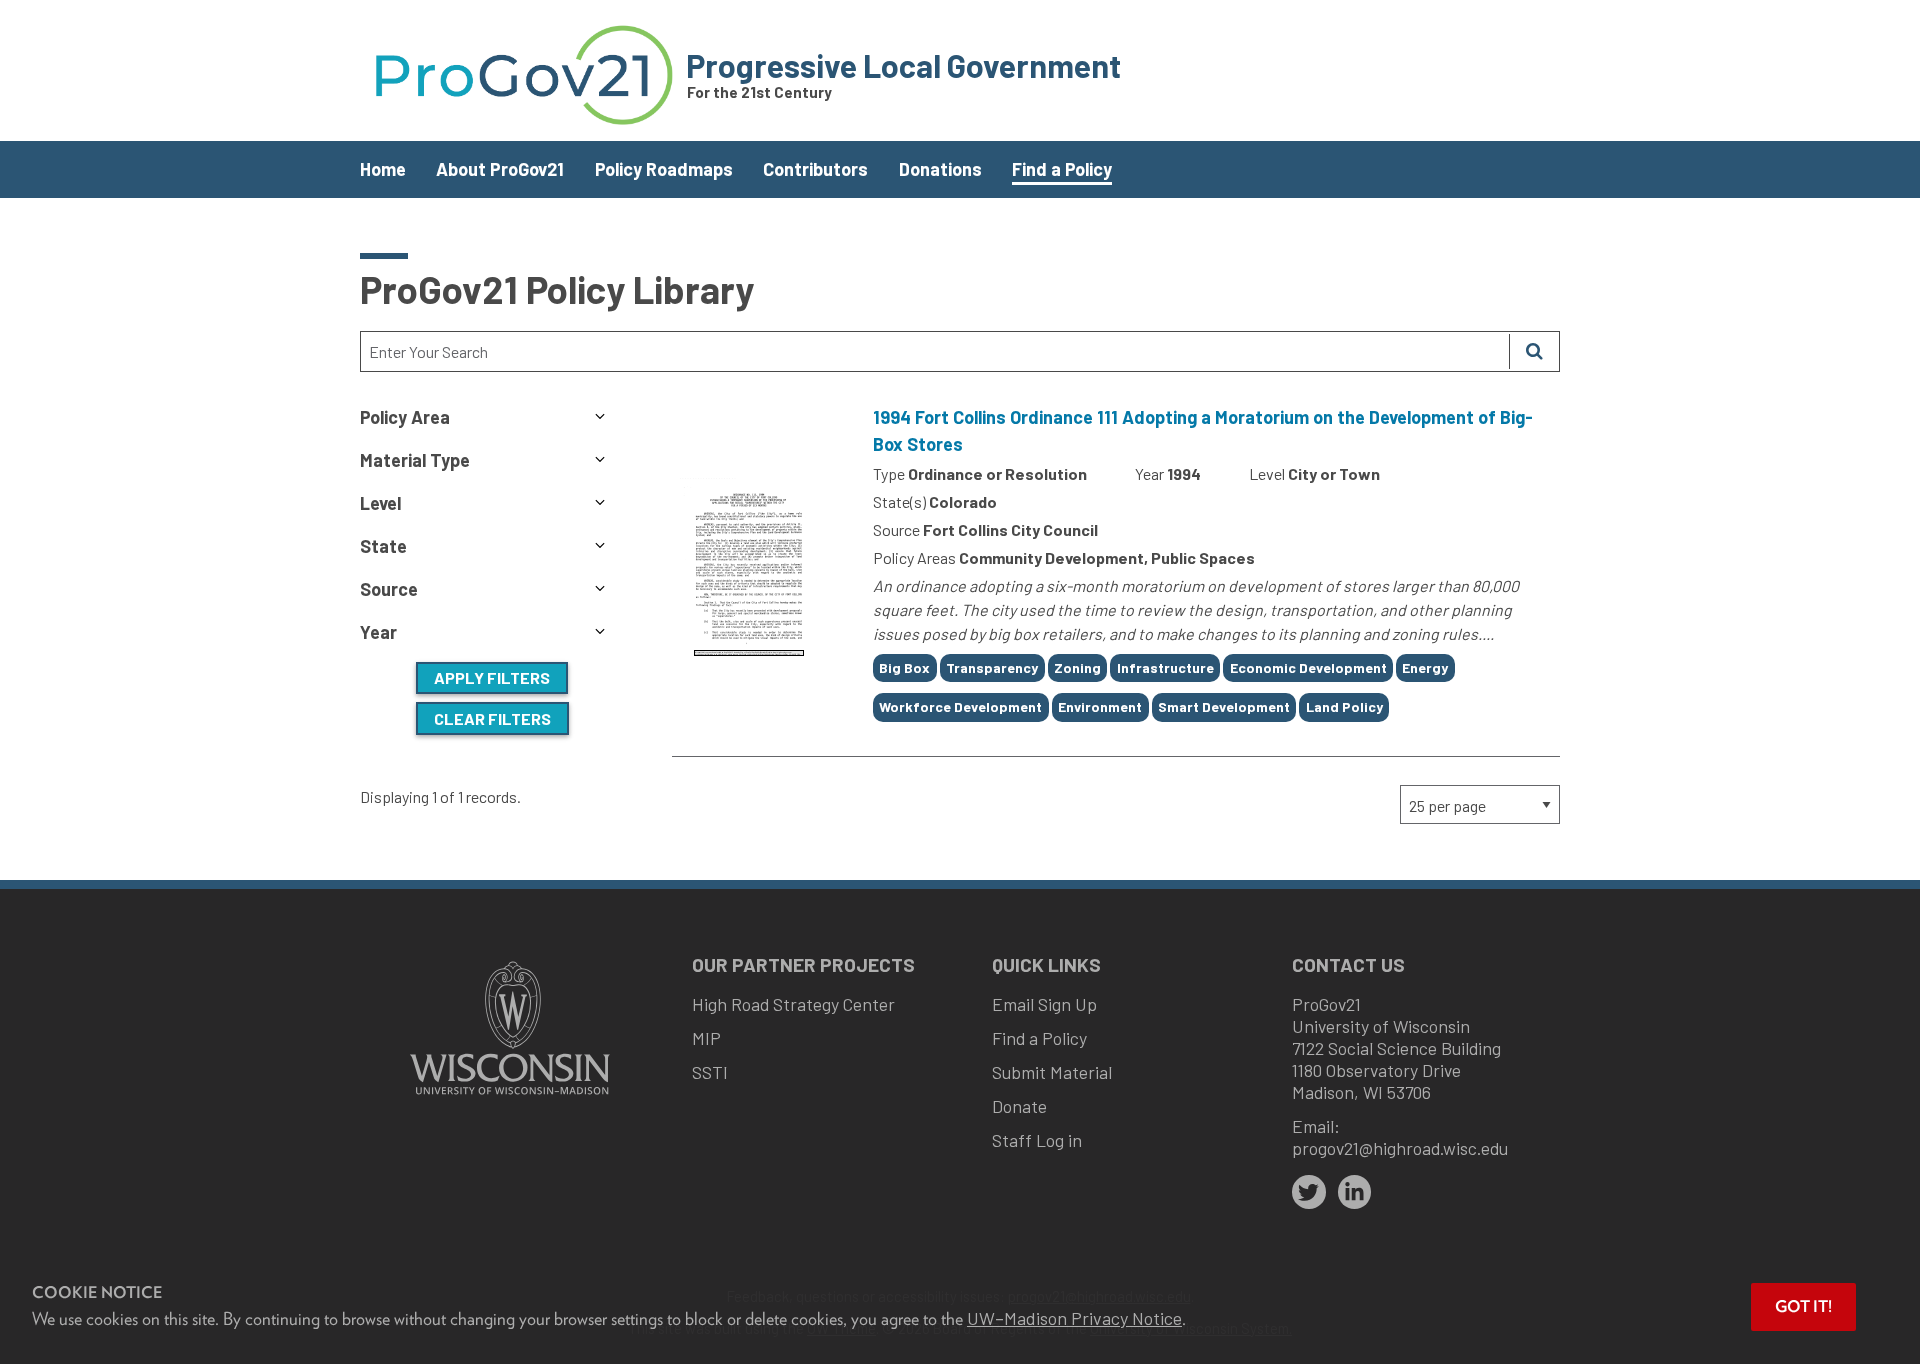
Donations (940, 169)
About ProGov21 (500, 169)
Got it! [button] (1803, 1306)
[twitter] (1309, 1192)
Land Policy (1344, 706)
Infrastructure (1165, 667)
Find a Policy (1062, 169)
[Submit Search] (1534, 351)
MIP (706, 1038)
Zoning (1077, 667)
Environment (1100, 706)
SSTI (710, 1072)
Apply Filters (492, 677)
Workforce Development (960, 706)
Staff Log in (1037, 1140)
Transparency (992, 667)
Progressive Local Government (903, 65)
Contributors (815, 169)
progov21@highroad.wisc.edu (1400, 1148)
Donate (1019, 1106)
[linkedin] (1355, 1192)
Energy (1425, 667)
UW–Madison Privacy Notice (1074, 1318)
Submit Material (1052, 1072)
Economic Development (1308, 667)
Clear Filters (492, 718)
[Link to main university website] (510, 1096)
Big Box (904, 667)
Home (383, 169)
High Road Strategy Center (793, 1004)
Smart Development (1224, 706)
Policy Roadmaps (664, 169)
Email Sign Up (1044, 1004)
